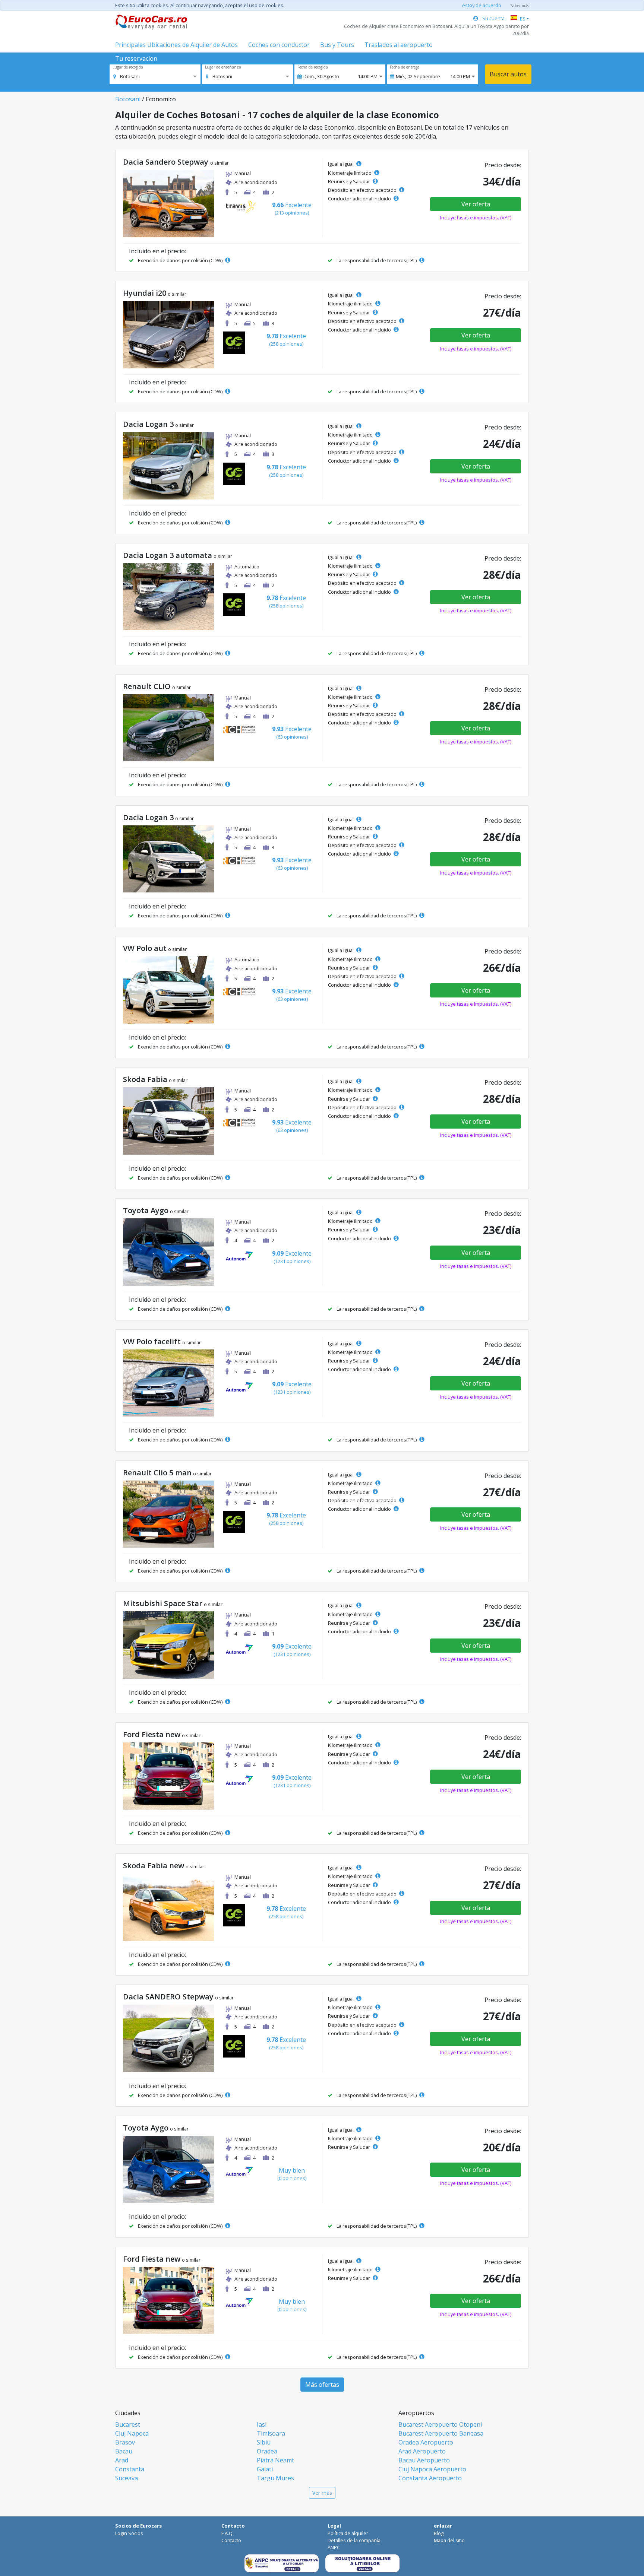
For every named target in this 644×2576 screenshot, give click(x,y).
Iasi (262, 2424)
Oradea (267, 2451)
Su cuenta (493, 18)
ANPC (334, 2547)
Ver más (322, 2493)
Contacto (231, 2540)
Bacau (124, 2451)
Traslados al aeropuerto (399, 45)
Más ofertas (322, 2385)
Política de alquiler (348, 2533)
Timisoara (271, 2433)
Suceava (127, 2478)
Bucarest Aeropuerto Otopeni (440, 2424)
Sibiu (264, 2442)
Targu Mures (275, 2478)
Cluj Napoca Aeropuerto (432, 2469)
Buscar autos (508, 74)
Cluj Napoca (132, 2433)
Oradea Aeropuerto (426, 2442)
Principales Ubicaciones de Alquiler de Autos (176, 45)
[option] (127, 76)
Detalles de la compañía (354, 2540)
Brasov (125, 2442)
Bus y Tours (337, 45)
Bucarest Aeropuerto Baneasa (441, 2433)
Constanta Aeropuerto (430, 2478)
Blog (439, 2533)
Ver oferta (476, 204)
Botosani (128, 99)
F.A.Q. (228, 2533)
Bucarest (128, 2424)
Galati (265, 2469)
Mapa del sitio (449, 2540)
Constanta (130, 2469)
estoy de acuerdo (482, 5)
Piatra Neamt (275, 2460)
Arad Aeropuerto (422, 2451)
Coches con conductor (279, 45)
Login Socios (129, 2533)
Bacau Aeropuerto (424, 2460)
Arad (122, 2460)
